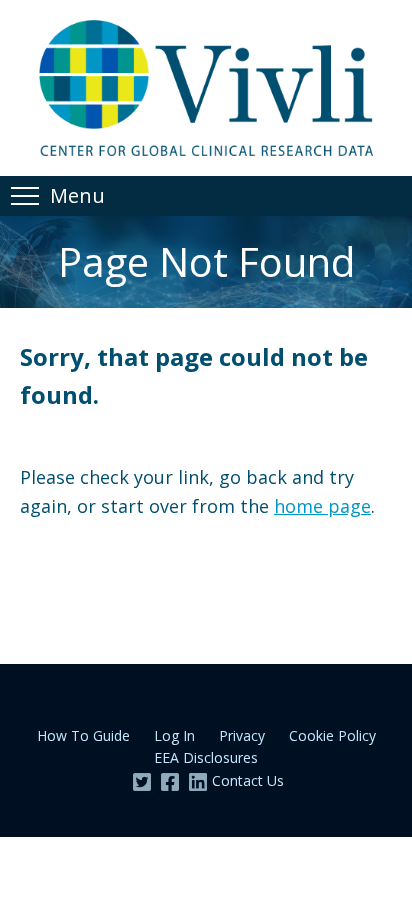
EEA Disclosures (206, 757)
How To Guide (83, 735)
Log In (174, 735)
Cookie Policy (332, 735)
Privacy (242, 735)
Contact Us (248, 780)
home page (322, 506)
